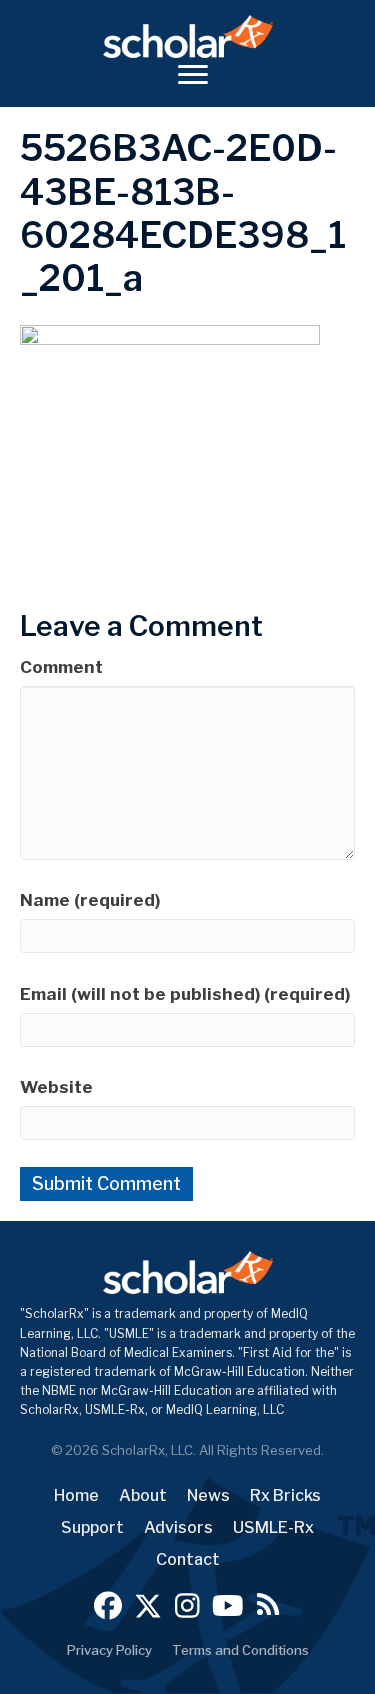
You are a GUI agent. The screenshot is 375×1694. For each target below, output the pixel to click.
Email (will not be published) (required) (185, 994)
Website (56, 1087)
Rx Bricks (285, 1495)
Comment (61, 667)
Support (92, 1527)
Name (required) (90, 900)
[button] (108, 1606)
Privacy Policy (109, 1650)
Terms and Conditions (240, 1650)
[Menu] (193, 75)
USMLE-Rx (273, 1527)
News (208, 1495)
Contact (188, 1559)
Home (76, 1495)
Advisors (178, 1527)
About (143, 1495)
